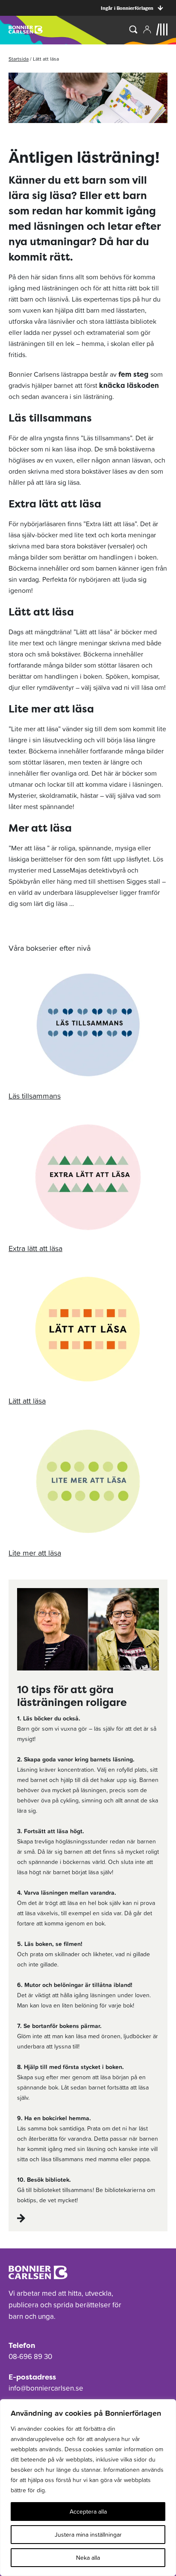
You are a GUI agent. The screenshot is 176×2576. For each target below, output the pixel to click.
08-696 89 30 (30, 2356)
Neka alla (88, 2558)
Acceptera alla (88, 2512)
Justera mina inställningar (88, 2535)
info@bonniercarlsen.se (46, 2388)
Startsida (19, 59)
